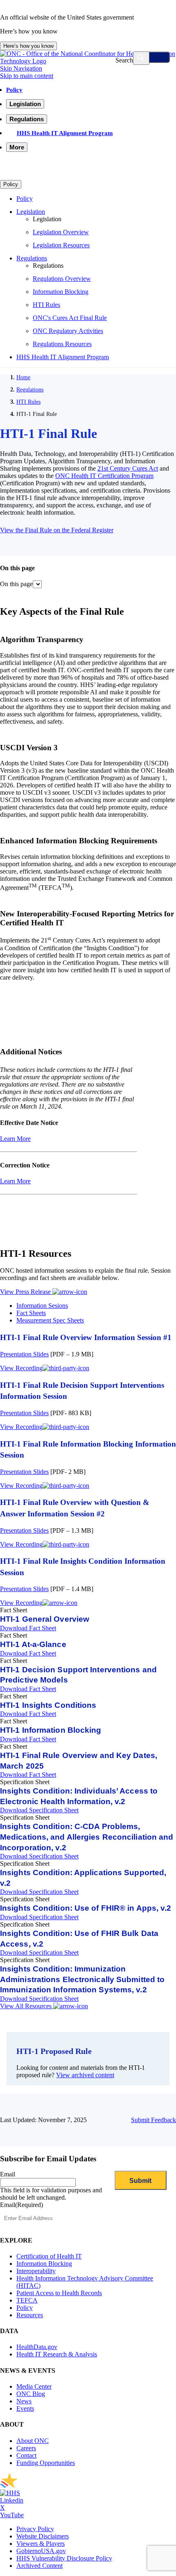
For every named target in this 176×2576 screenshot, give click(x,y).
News (24, 2401)
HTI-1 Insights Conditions (48, 1705)
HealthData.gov (37, 2347)
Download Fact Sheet (28, 1628)
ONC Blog (31, 2394)
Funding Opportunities (46, 2463)
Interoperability (36, 2271)
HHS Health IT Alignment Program (65, 133)
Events (25, 2408)
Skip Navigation (21, 68)
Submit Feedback (153, 2120)
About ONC (33, 2441)
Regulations (32, 258)
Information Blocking (61, 292)
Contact (26, 2455)
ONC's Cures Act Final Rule (70, 318)
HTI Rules (46, 305)
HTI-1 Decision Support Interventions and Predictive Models (78, 1675)
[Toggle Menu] (152, 57)
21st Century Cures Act (128, 468)
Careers (26, 2448)
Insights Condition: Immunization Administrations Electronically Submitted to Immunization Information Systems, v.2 (82, 1979)
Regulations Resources (62, 344)
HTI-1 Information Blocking (51, 1730)
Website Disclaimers (43, 2536)
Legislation (31, 212)
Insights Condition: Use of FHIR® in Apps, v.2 (86, 1908)
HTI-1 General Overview (45, 1619)
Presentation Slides (24, 1354)
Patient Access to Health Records (59, 2293)
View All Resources (27, 2006)
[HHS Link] (10, 2493)
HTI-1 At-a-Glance (33, 1644)
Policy (14, 90)
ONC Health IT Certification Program (104, 476)
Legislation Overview (61, 232)
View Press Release (26, 1292)
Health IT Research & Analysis (57, 2354)
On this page (16, 584)
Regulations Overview (62, 279)
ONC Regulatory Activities (68, 331)
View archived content (85, 2075)
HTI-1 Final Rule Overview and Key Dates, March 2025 (79, 1761)
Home (23, 377)
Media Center (34, 2386)
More (17, 147)
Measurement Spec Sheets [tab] (50, 1320)
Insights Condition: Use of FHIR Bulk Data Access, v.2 (79, 1939)
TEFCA (27, 2300)
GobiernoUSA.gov (41, 2551)
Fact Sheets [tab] (31, 1313)
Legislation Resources (61, 245)
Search (124, 60)
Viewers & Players (41, 2544)
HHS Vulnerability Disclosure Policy (64, 2558)
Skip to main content (27, 76)
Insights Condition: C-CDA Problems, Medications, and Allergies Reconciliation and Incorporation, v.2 (87, 1837)
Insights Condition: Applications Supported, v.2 (83, 1878)
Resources (30, 2315)
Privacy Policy (35, 2529)
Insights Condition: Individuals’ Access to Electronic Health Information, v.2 (79, 1796)
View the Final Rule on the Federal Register (57, 530)
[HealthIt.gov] (88, 61)
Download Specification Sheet (39, 1810)
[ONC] (82, 2486)
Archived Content (39, 2566)
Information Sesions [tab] (42, 1306)
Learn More (15, 1139)
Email (8, 2174)
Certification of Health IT (49, 2256)
